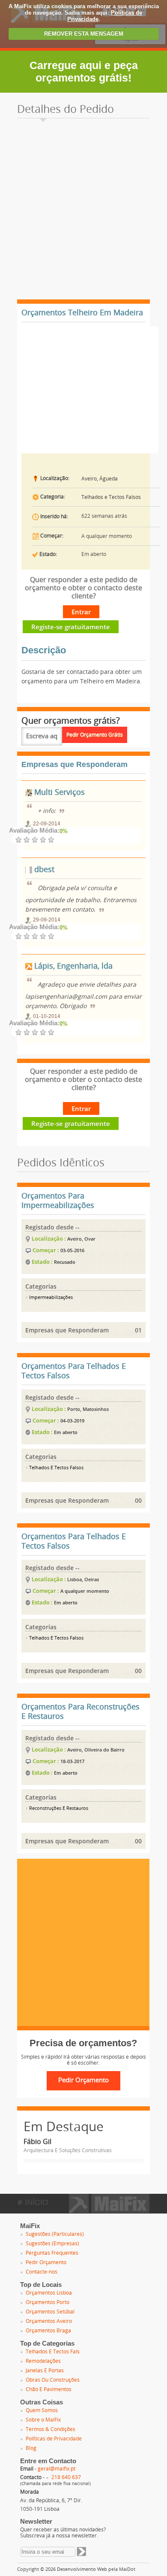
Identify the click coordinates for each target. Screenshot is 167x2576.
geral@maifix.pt (57, 2469)
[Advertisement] (83, 211)
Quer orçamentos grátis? (71, 721)
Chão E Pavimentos (49, 2389)
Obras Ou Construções (53, 2380)
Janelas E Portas (45, 2371)
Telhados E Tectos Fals (53, 2352)
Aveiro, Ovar (81, 1239)
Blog (31, 2448)
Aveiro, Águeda (100, 479)
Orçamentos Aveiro (49, 2321)
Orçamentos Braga (48, 2331)
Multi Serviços (58, 792)
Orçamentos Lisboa (49, 2293)
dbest (43, 870)
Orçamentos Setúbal (50, 2312)
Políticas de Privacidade (54, 2439)
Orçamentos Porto (48, 2302)
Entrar (81, 612)
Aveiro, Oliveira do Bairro (96, 1750)
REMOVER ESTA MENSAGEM (84, 34)
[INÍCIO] (109, 2211)
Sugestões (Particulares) (55, 2234)
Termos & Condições (51, 2429)
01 (138, 1330)
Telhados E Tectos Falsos (56, 1468)
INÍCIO (36, 2202)
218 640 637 (66, 2477)
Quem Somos (42, 2410)
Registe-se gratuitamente (71, 627)
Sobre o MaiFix (43, 2420)
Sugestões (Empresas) (52, 2244)
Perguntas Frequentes (52, 2253)
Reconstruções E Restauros (58, 1808)
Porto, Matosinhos (88, 1409)
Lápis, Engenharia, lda (72, 966)
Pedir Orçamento (46, 2262)
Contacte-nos (42, 2272)
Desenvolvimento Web (82, 2569)
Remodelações (43, 2361)
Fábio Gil (37, 2142)
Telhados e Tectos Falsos (111, 497)
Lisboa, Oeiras (83, 1579)
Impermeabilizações (50, 1297)
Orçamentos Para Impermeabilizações (58, 1201)
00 (138, 1500)
